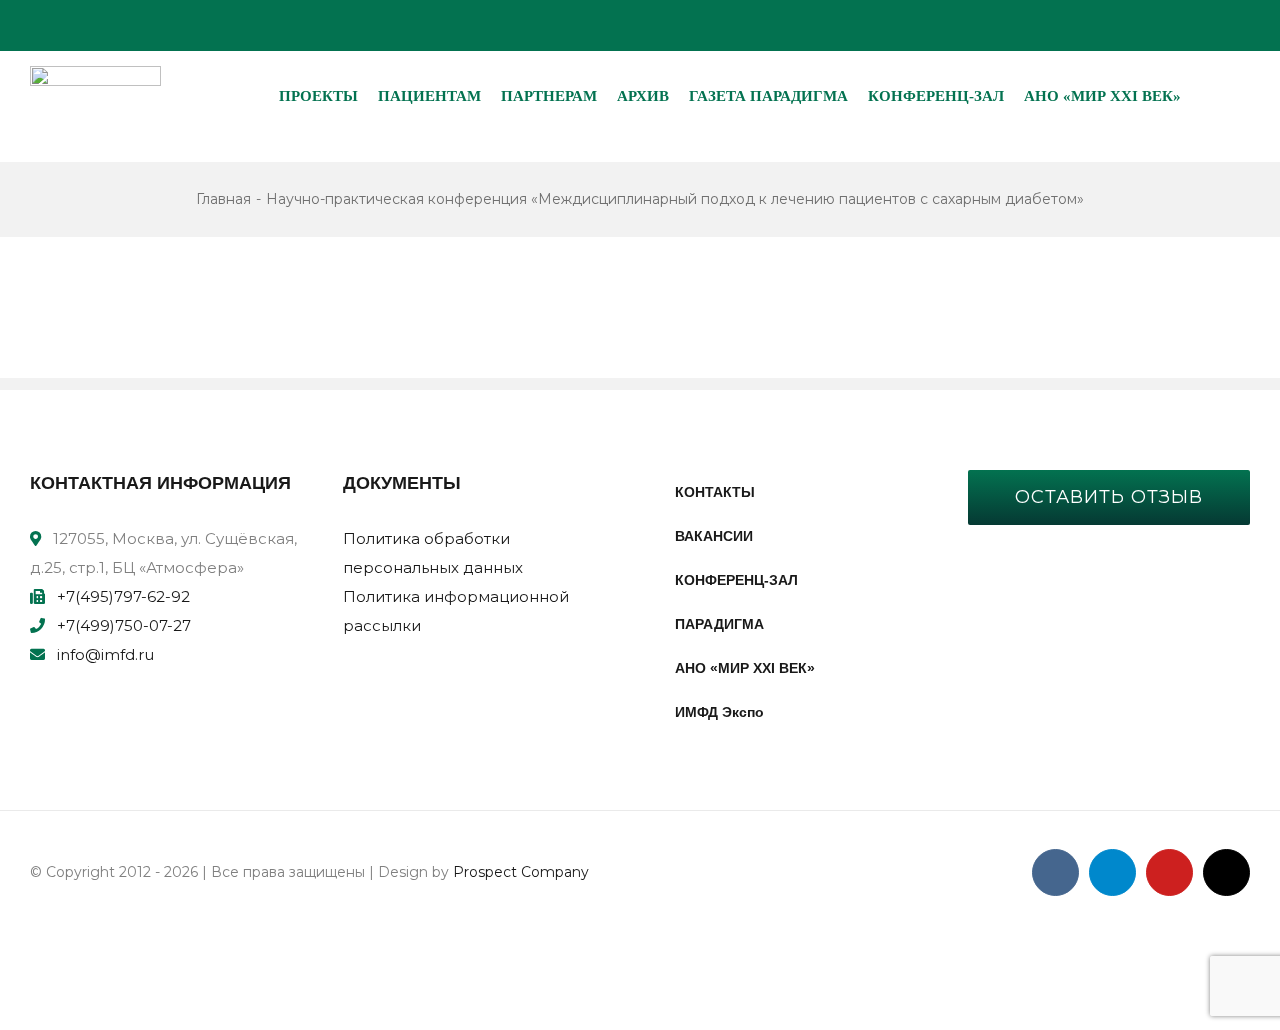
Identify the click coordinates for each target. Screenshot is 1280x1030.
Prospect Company (521, 872)
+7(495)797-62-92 (123, 596)
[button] (1207, 96)
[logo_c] (95, 73)
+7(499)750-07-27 (124, 625)
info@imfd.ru (105, 654)
